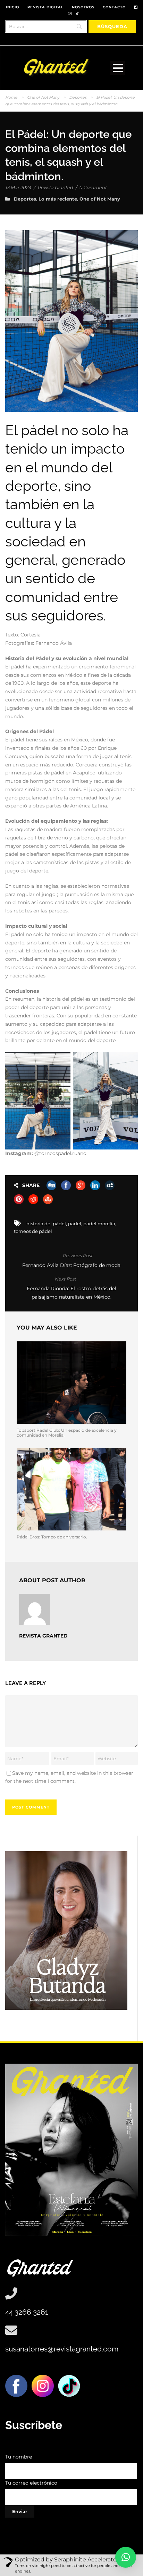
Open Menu (118, 68)
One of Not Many (43, 97)
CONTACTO (114, 7)
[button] (126, 2557)
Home (11, 97)
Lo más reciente (58, 199)
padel (75, 1224)
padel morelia (99, 1224)
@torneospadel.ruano (61, 1153)
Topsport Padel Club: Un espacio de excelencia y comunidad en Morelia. (67, 1433)
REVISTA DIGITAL (45, 7)
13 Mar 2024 (18, 187)
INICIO (12, 7)
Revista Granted (55, 187)
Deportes (78, 97)
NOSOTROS (83, 7)
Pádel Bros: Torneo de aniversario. (52, 1537)
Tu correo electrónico (31, 2483)
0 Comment (93, 187)
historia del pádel (46, 1224)
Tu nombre (19, 2457)
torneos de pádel (33, 1231)
